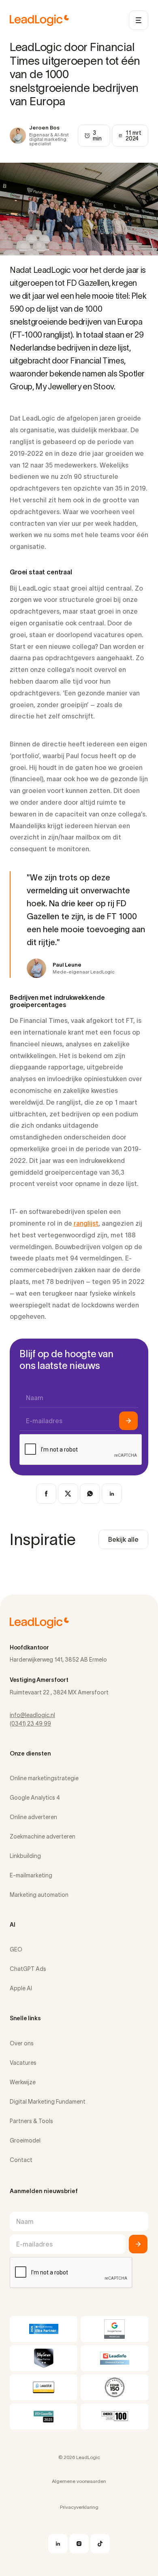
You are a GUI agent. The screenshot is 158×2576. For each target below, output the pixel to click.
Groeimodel (25, 2140)
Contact (21, 2160)
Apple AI (21, 1988)
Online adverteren (33, 1817)
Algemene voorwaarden (79, 2481)
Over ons (22, 2043)
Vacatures (23, 2063)
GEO (16, 1949)
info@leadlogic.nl (32, 1715)
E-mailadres (44, 1421)
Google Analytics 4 (35, 1798)
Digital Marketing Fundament (48, 2102)
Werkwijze (23, 2082)
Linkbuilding (25, 1856)
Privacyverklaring (79, 2507)
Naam (35, 1398)
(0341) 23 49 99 (30, 1724)
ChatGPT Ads (28, 1969)
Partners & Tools (31, 2121)
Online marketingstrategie (44, 1778)
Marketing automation (39, 1895)
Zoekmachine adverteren (43, 1836)
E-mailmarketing (31, 1875)
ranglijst (86, 1223)
